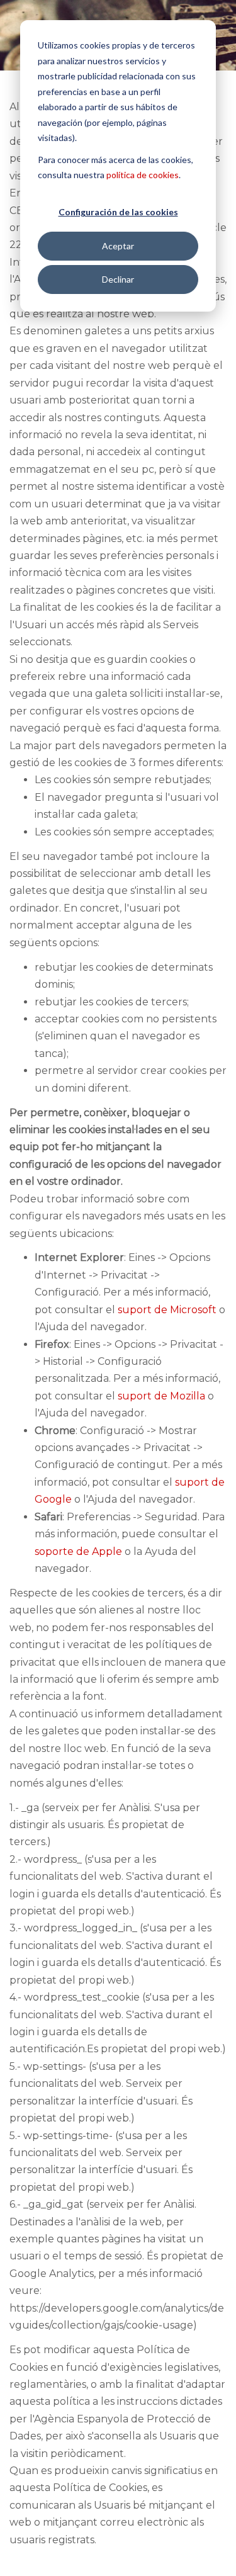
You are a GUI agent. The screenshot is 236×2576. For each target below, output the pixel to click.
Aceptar (118, 246)
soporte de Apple (78, 1551)
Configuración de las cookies (118, 212)
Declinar (118, 279)
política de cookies (143, 175)
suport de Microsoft (167, 1310)
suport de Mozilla (161, 1396)
